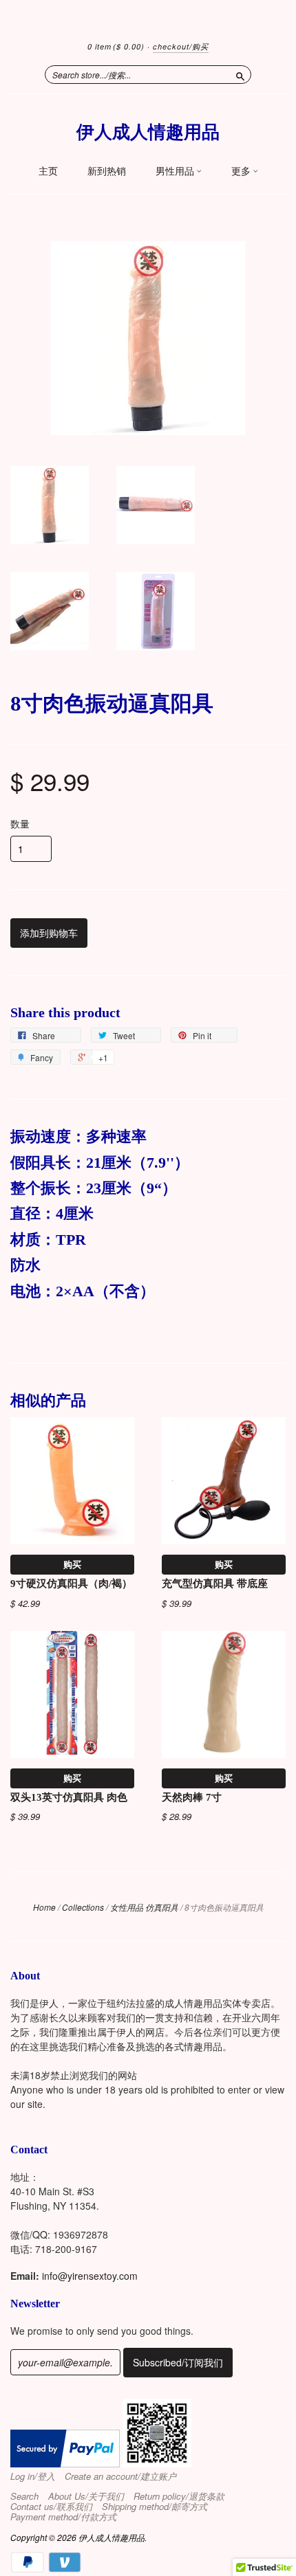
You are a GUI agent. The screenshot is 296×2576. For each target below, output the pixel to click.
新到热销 (107, 171)
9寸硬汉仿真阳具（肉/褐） (71, 1584)
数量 (20, 823)
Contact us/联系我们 (51, 2507)
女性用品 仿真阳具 (144, 1907)
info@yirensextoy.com (90, 2276)
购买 (72, 1564)
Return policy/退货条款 (179, 2496)
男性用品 (176, 171)
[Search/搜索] (240, 74)
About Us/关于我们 (86, 2496)
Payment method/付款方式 (63, 2517)
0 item (116, 46)
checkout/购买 (181, 46)
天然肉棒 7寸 (192, 1797)
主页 (48, 171)
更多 (242, 171)
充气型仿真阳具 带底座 (215, 1584)
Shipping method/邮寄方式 (155, 2507)
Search (24, 2496)
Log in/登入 (33, 2476)
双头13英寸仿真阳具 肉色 (69, 1797)
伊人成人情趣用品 (148, 132)
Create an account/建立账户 (120, 2476)
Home (44, 1907)
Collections (83, 1907)
